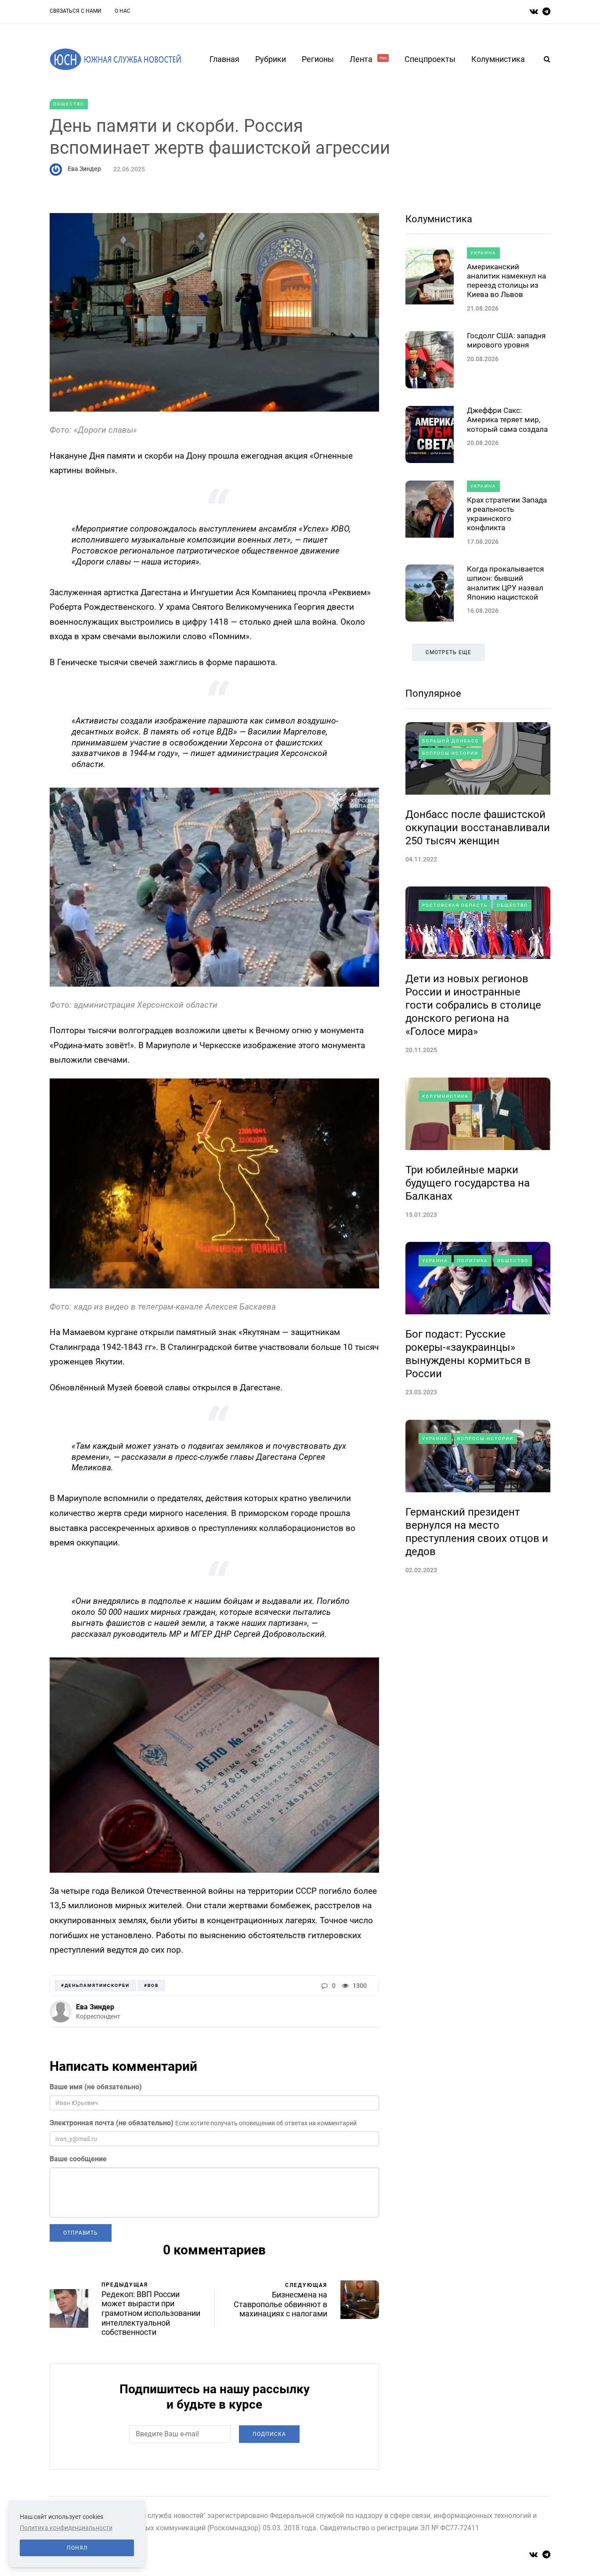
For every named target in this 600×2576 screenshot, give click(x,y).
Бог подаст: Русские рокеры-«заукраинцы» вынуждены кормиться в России (468, 1354)
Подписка (269, 2434)
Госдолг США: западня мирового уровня (506, 340)
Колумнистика (498, 59)
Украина (483, 253)
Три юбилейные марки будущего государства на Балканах (468, 1183)
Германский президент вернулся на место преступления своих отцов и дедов (477, 1532)
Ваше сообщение (78, 2159)
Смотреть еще (448, 652)
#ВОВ (151, 1985)
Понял (77, 2548)
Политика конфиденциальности (66, 2528)
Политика (473, 1261)
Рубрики (271, 59)
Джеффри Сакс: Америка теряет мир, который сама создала (507, 420)
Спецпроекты (430, 59)
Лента (368, 59)
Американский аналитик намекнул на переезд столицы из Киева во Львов (506, 281)
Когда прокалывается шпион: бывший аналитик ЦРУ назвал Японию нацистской (505, 583)
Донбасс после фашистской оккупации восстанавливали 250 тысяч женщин (478, 828)
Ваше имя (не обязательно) (96, 2087)
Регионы (318, 59)
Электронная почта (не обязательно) (112, 2123)
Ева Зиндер (84, 169)
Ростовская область (455, 905)
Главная (224, 59)
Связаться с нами (76, 11)
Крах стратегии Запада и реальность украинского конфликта (507, 514)
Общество (69, 104)
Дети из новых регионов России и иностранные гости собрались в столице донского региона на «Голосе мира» (473, 1005)
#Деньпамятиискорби (95, 1985)
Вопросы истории (450, 753)
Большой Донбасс (451, 741)
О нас (123, 11)
